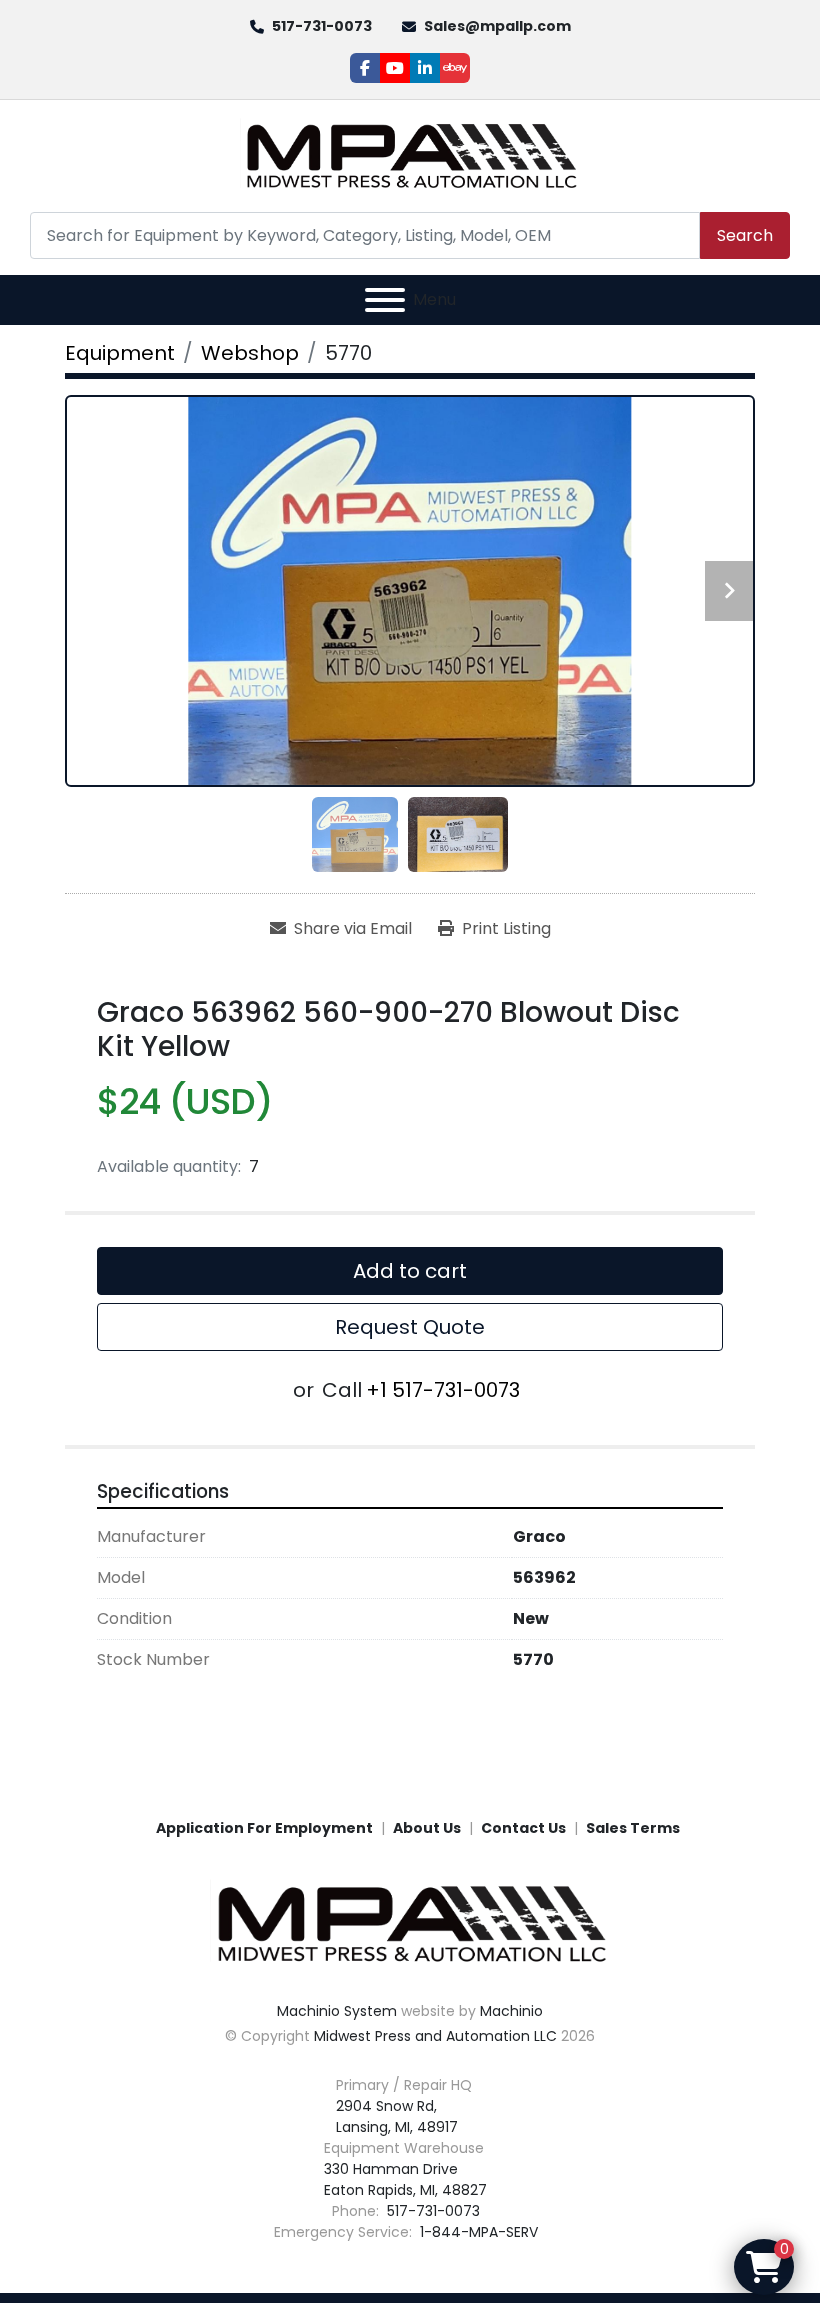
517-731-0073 (322, 26)
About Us (427, 1828)
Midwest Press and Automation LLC (435, 2036)
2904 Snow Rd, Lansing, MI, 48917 (397, 2116)
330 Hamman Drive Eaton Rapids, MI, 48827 (405, 2179)
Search (745, 235)
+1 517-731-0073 (443, 1390)
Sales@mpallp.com (497, 26)
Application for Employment (264, 1828)
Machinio (511, 2011)
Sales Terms (633, 1828)
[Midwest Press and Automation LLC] (410, 1923)
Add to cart (410, 1271)
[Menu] (385, 300)
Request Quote (410, 1327)
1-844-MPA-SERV (477, 2232)
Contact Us (523, 1828)
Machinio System (337, 2011)
